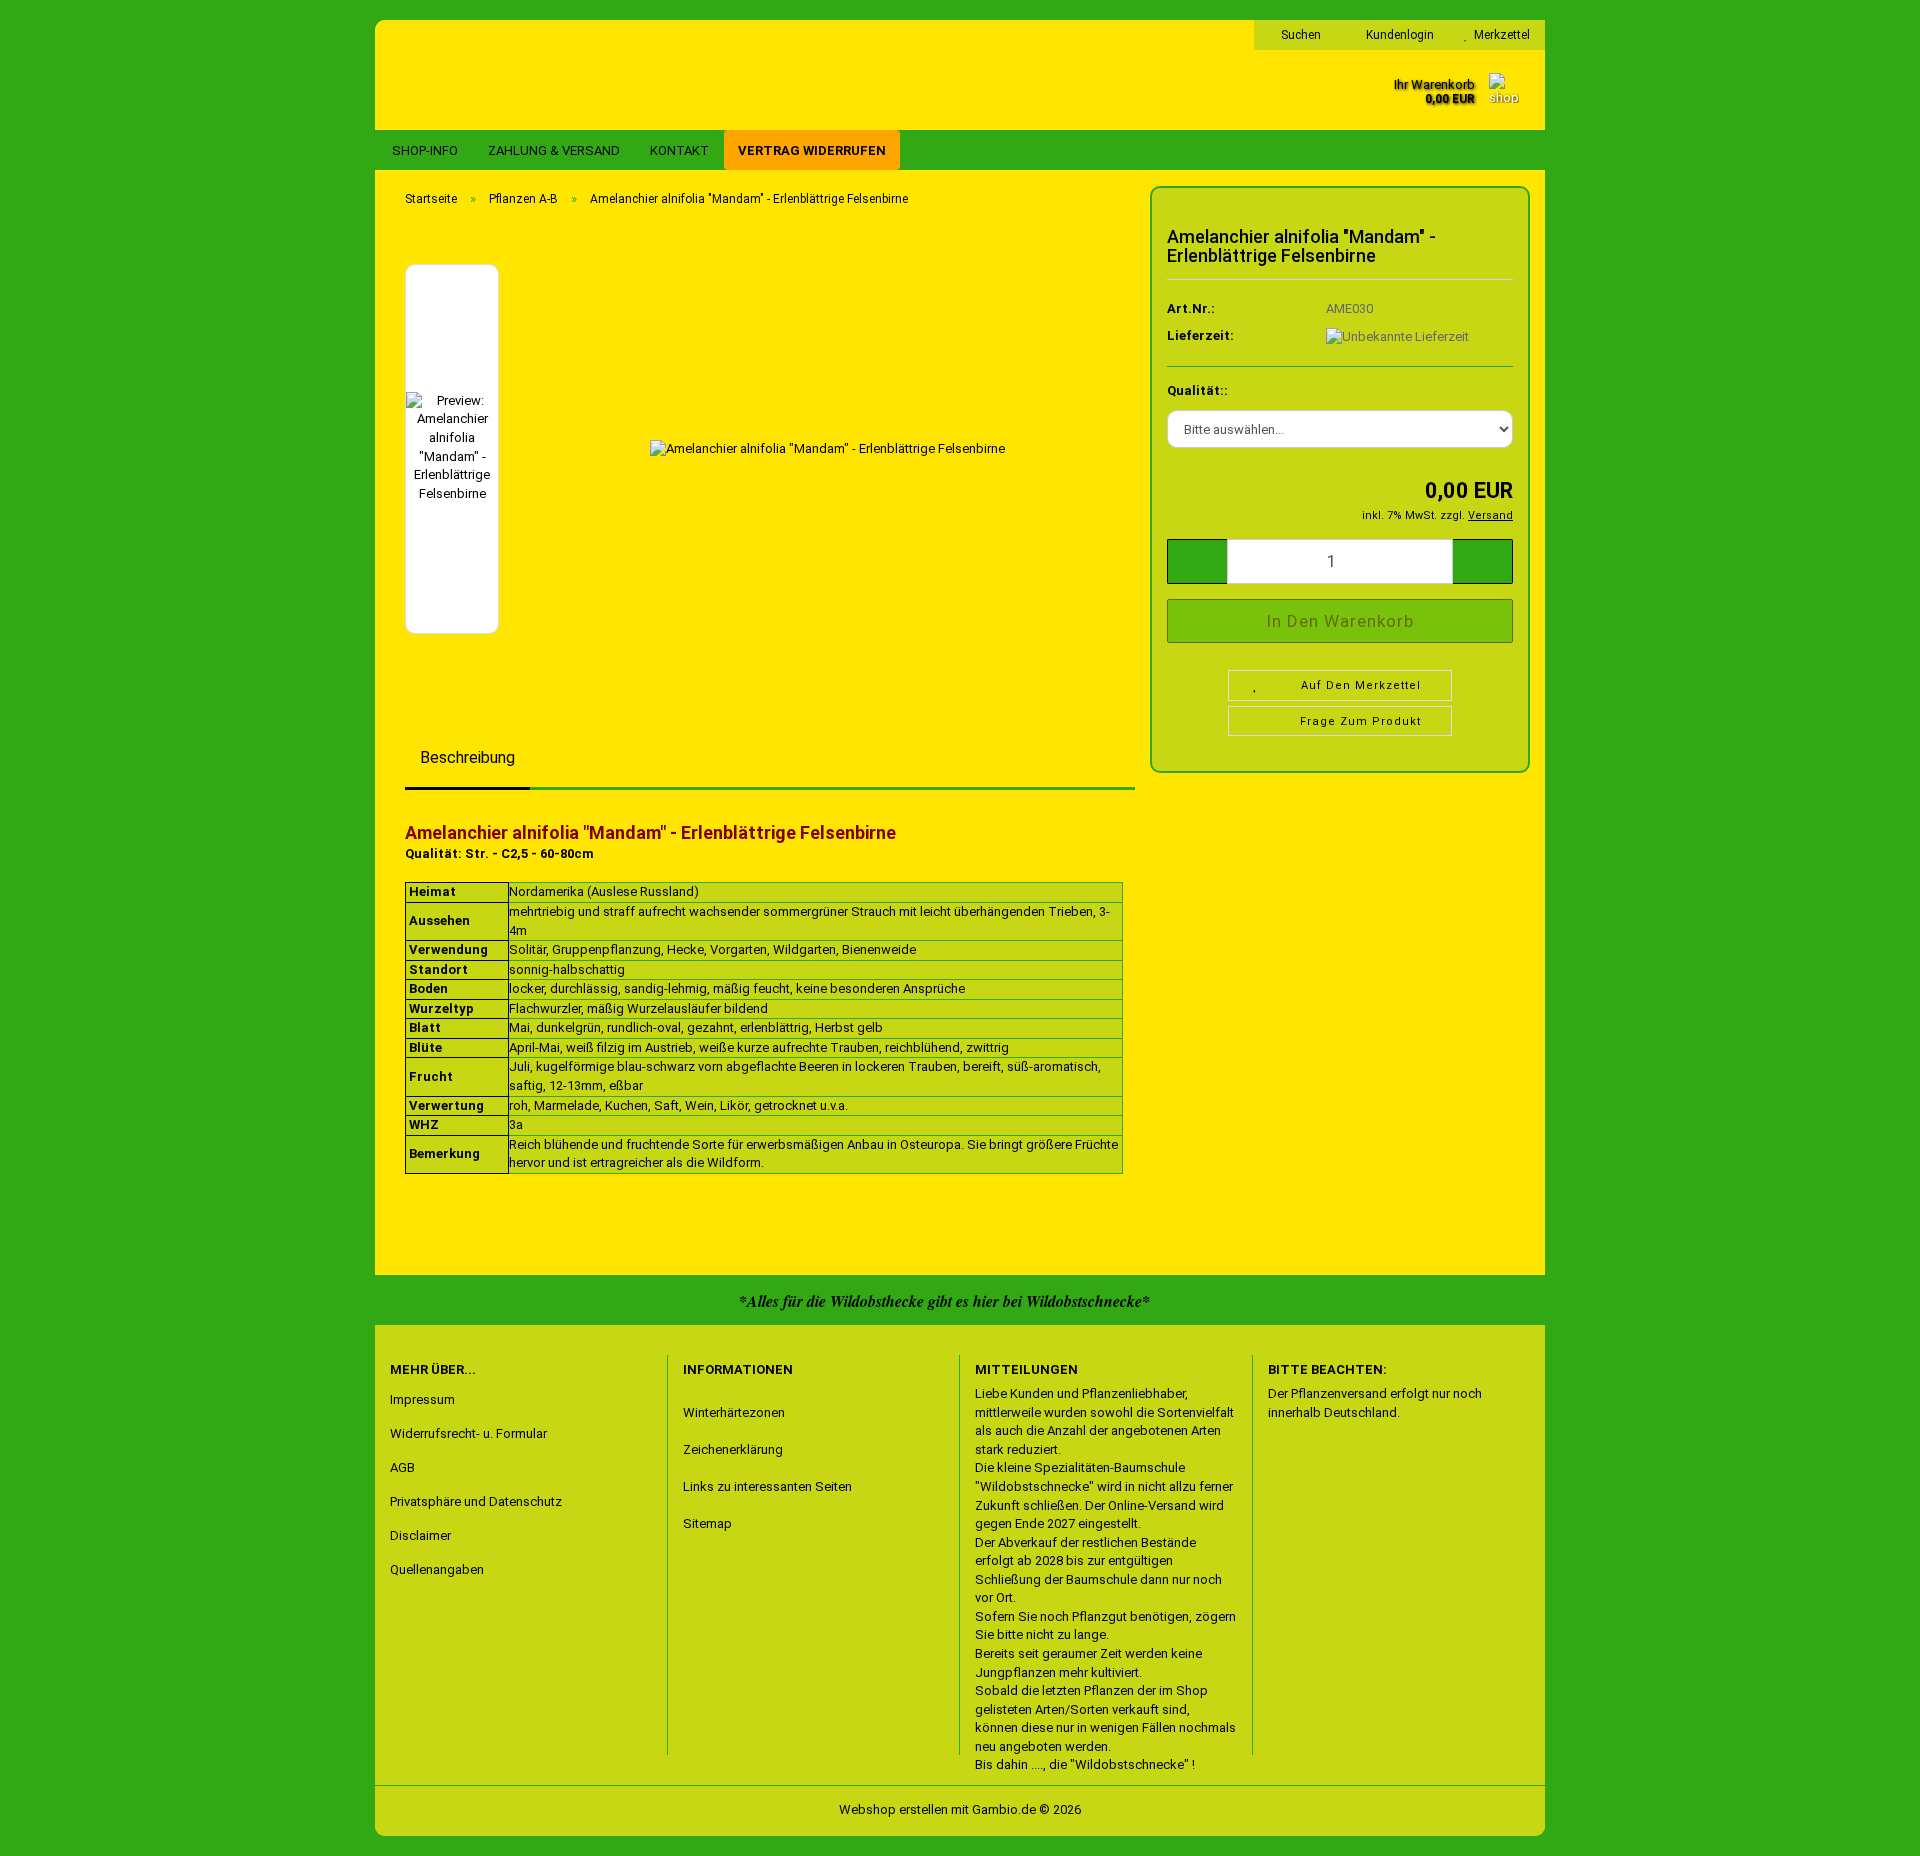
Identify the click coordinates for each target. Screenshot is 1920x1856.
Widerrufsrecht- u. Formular (468, 1433)
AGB (402, 1467)
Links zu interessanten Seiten (767, 1486)
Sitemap (707, 1523)
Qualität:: (1197, 390)
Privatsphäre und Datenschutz (476, 1501)
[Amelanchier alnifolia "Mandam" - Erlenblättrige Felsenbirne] (827, 447)
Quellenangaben (437, 1569)
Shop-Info (425, 150)
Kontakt (679, 150)
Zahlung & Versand (554, 150)
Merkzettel (1499, 35)
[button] (1197, 561)
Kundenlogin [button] (1397, 35)
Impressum (422, 1399)
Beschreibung (467, 757)
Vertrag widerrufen (812, 150)
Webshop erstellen (893, 1809)
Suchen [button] (1299, 35)
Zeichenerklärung (733, 1449)
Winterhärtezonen (734, 1412)
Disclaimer (420, 1535)
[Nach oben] (55, 1826)
